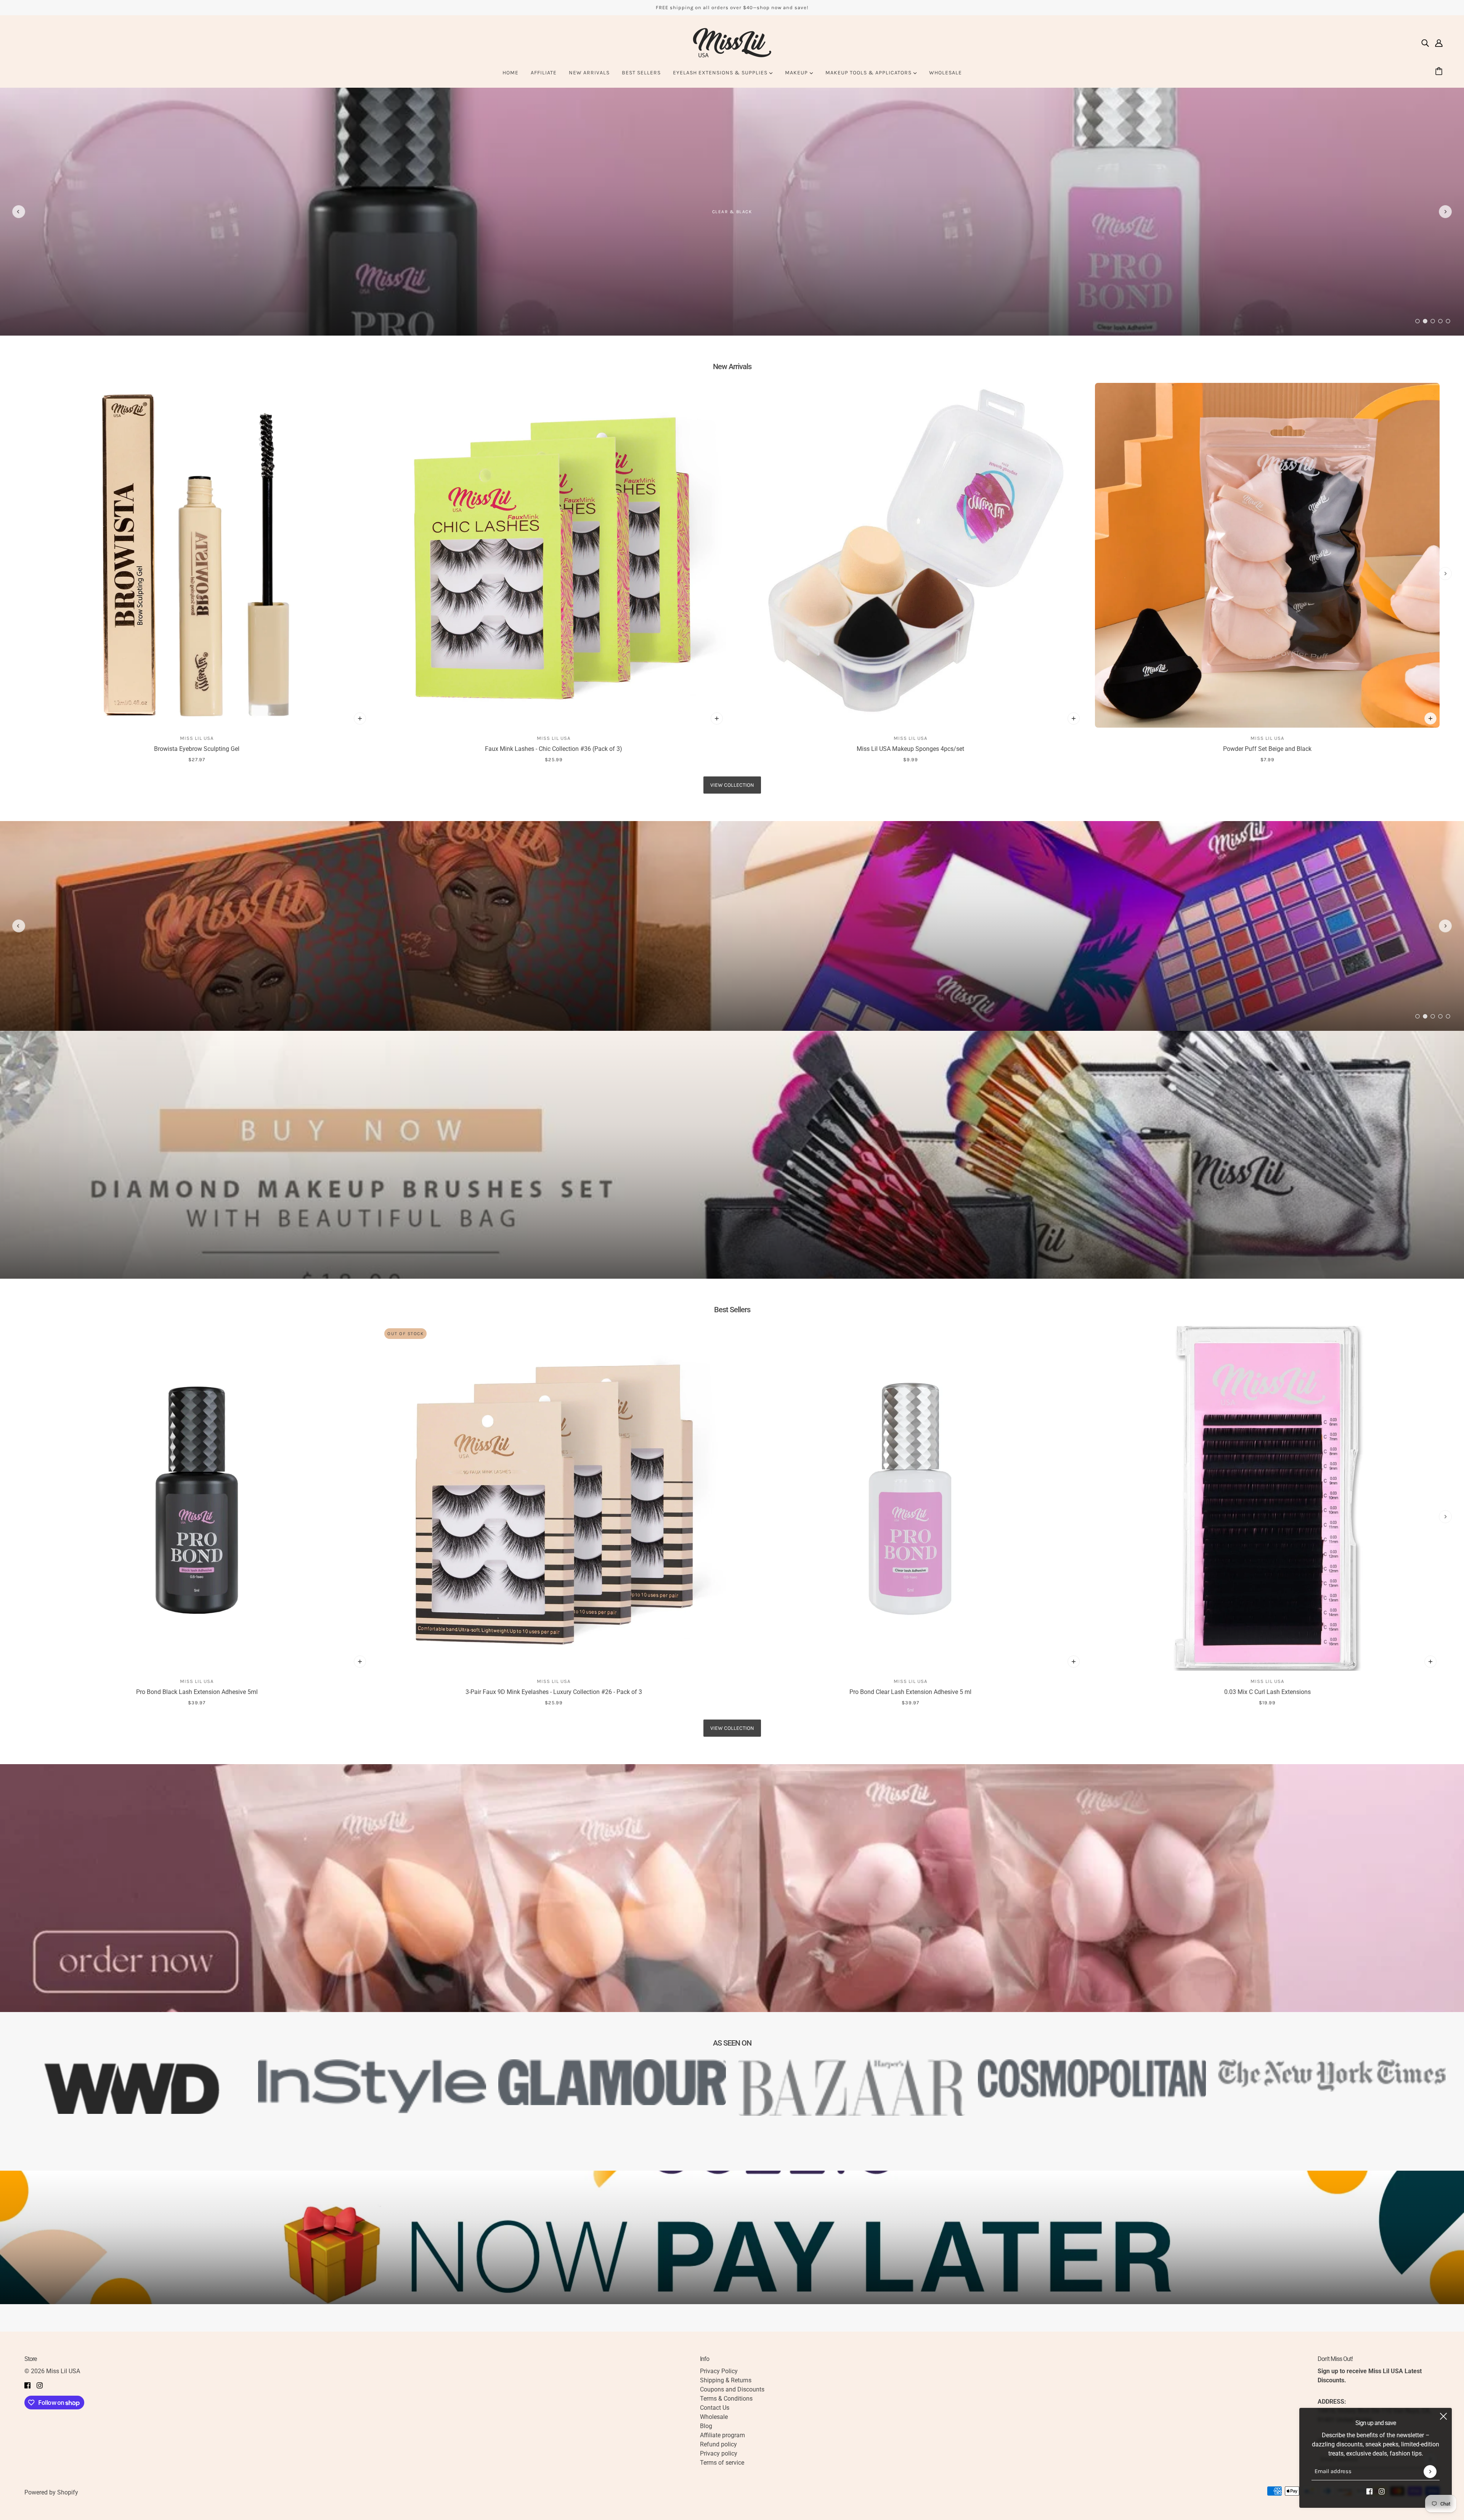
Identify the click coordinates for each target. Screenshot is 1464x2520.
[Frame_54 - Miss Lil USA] (732, 926)
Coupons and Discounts (732, 2389)
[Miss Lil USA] (732, 43)
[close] (1443, 2416)
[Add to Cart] (360, 718)
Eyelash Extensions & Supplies (721, 73)
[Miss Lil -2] (732, 1155)
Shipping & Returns (726, 2380)
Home (510, 73)
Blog (706, 2426)
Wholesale (945, 73)
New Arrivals (589, 73)
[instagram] (1382, 2491)
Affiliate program (722, 2435)
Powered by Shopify (51, 2492)
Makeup (797, 73)
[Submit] (1430, 2472)
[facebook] (1369, 2491)
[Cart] (1440, 72)
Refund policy (718, 2444)
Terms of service (722, 2463)
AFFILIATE (544, 73)
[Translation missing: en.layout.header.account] (1439, 43)
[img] (1425, 43)
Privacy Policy (719, 2371)
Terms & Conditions (726, 2399)
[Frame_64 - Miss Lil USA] (732, 1888)
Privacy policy (719, 2453)
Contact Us (715, 2408)
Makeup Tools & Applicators (869, 73)
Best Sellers (641, 73)
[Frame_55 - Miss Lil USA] (732, 212)
